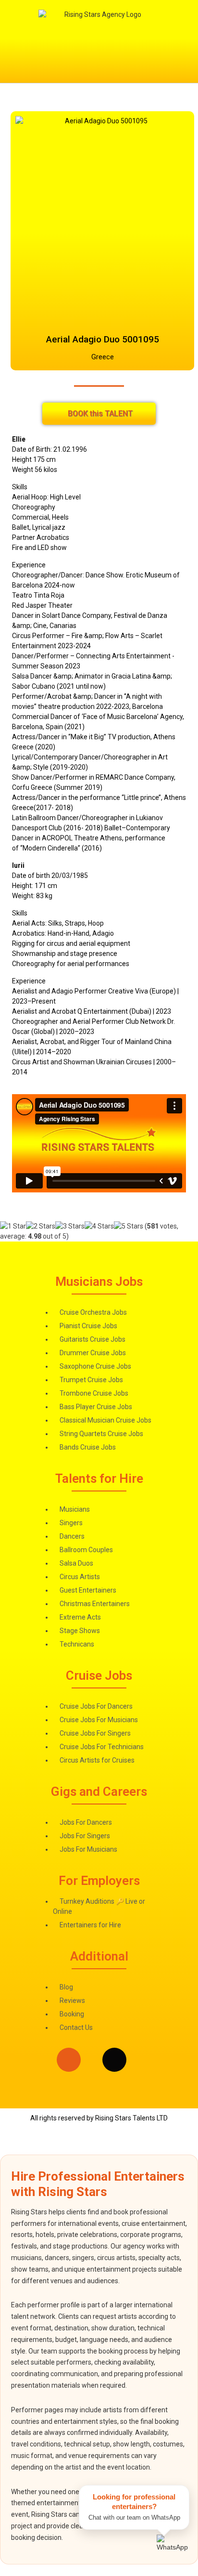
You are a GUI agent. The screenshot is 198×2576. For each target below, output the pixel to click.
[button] (99, 63)
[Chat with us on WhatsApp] (173, 2551)
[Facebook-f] (92, 2060)
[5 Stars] (129, 1226)
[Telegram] (137, 2060)
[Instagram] (69, 2060)
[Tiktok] (114, 2060)
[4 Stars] (99, 1226)
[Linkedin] (46, 2060)
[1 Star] (13, 1226)
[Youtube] (161, 2060)
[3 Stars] (70, 1226)
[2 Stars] (41, 1226)
